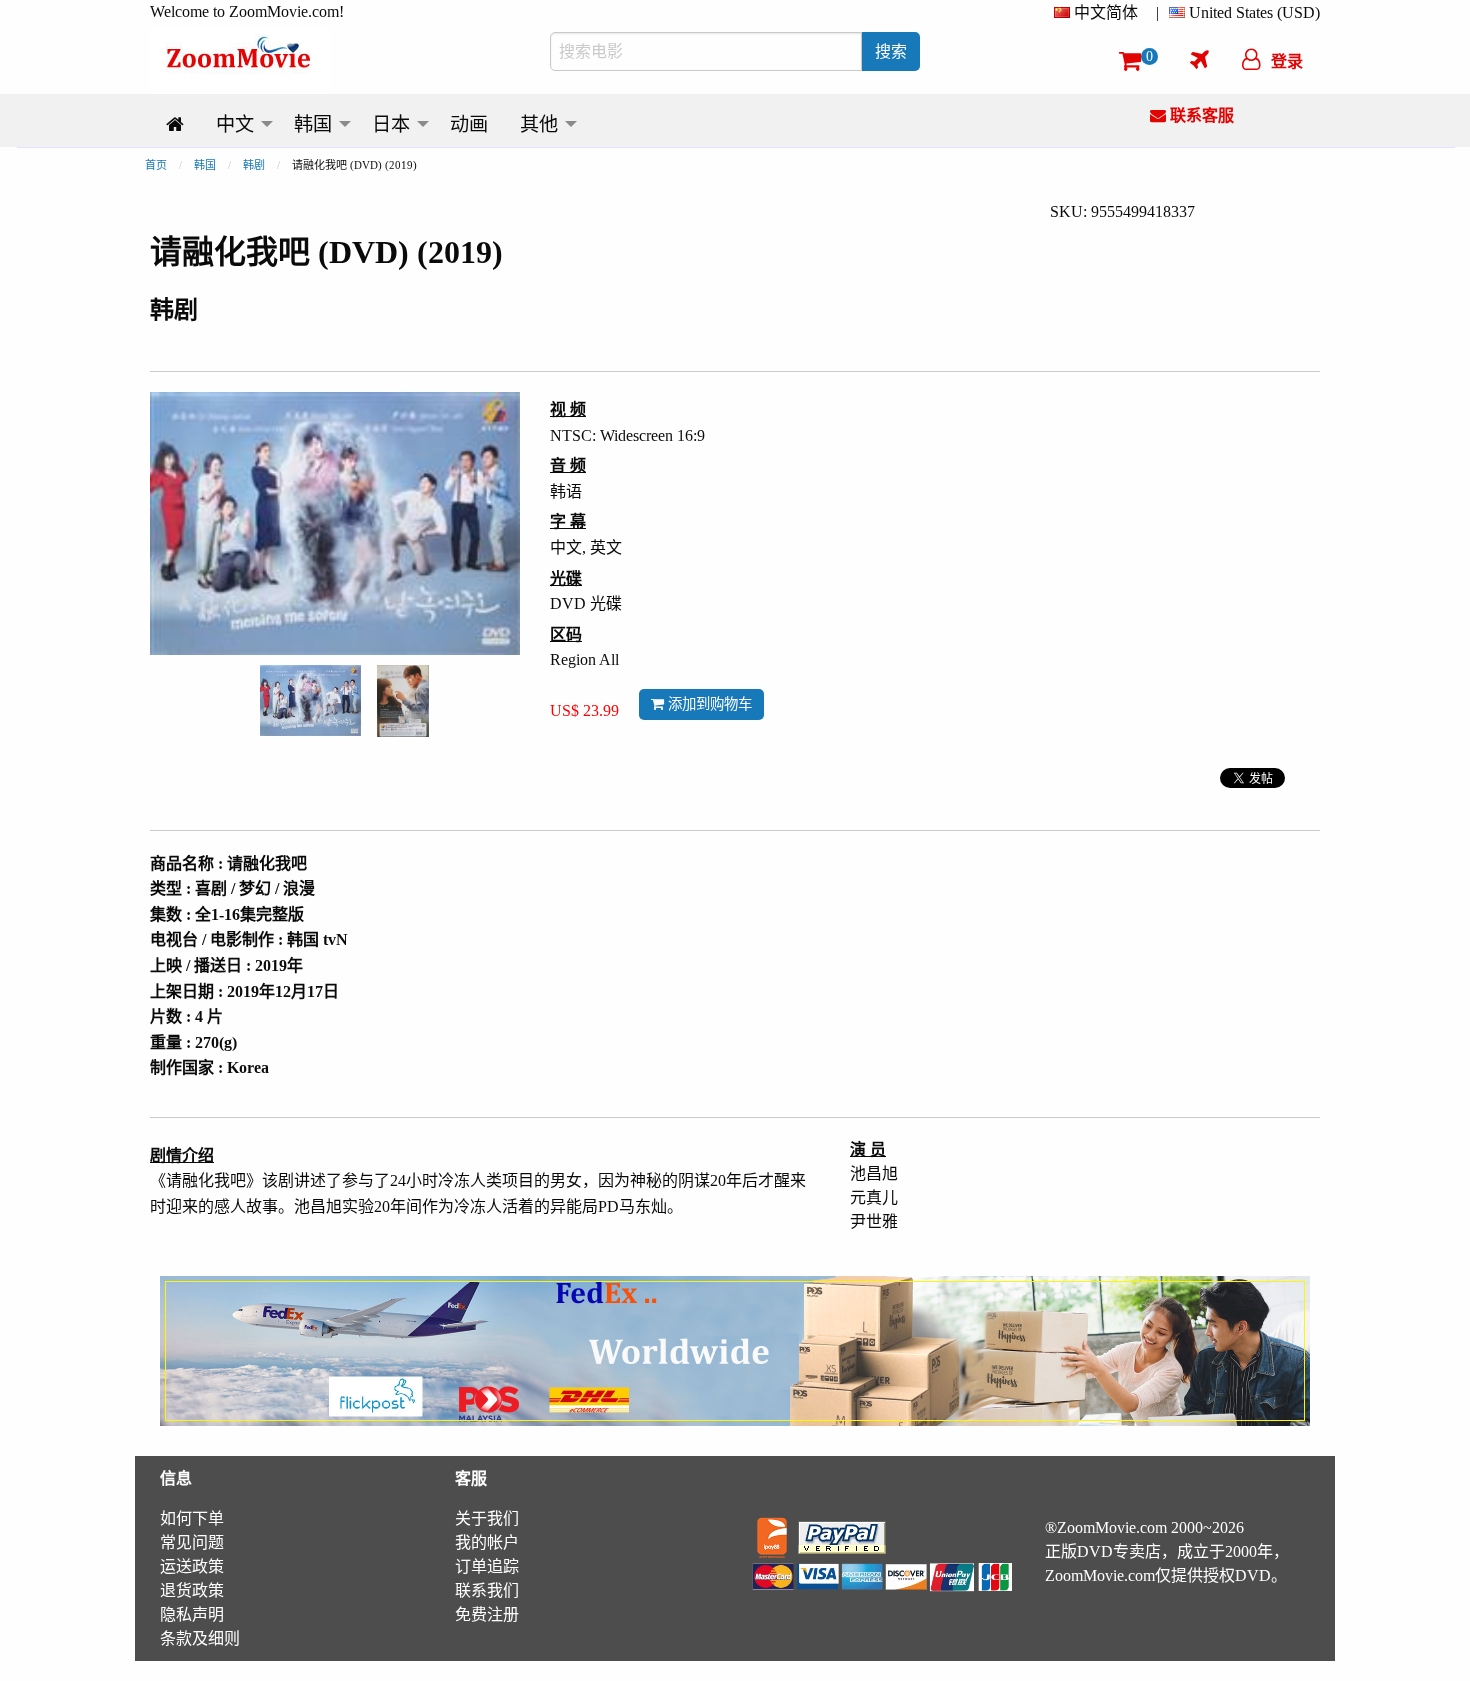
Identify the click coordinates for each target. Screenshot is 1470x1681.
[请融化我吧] (310, 698)
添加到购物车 (708, 704)
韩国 (205, 165)
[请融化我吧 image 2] (403, 701)
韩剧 (254, 165)
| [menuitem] (1157, 12)
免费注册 (487, 1614)
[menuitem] (1100, 13)
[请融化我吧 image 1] (310, 701)
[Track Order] (1199, 59)
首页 (156, 165)
